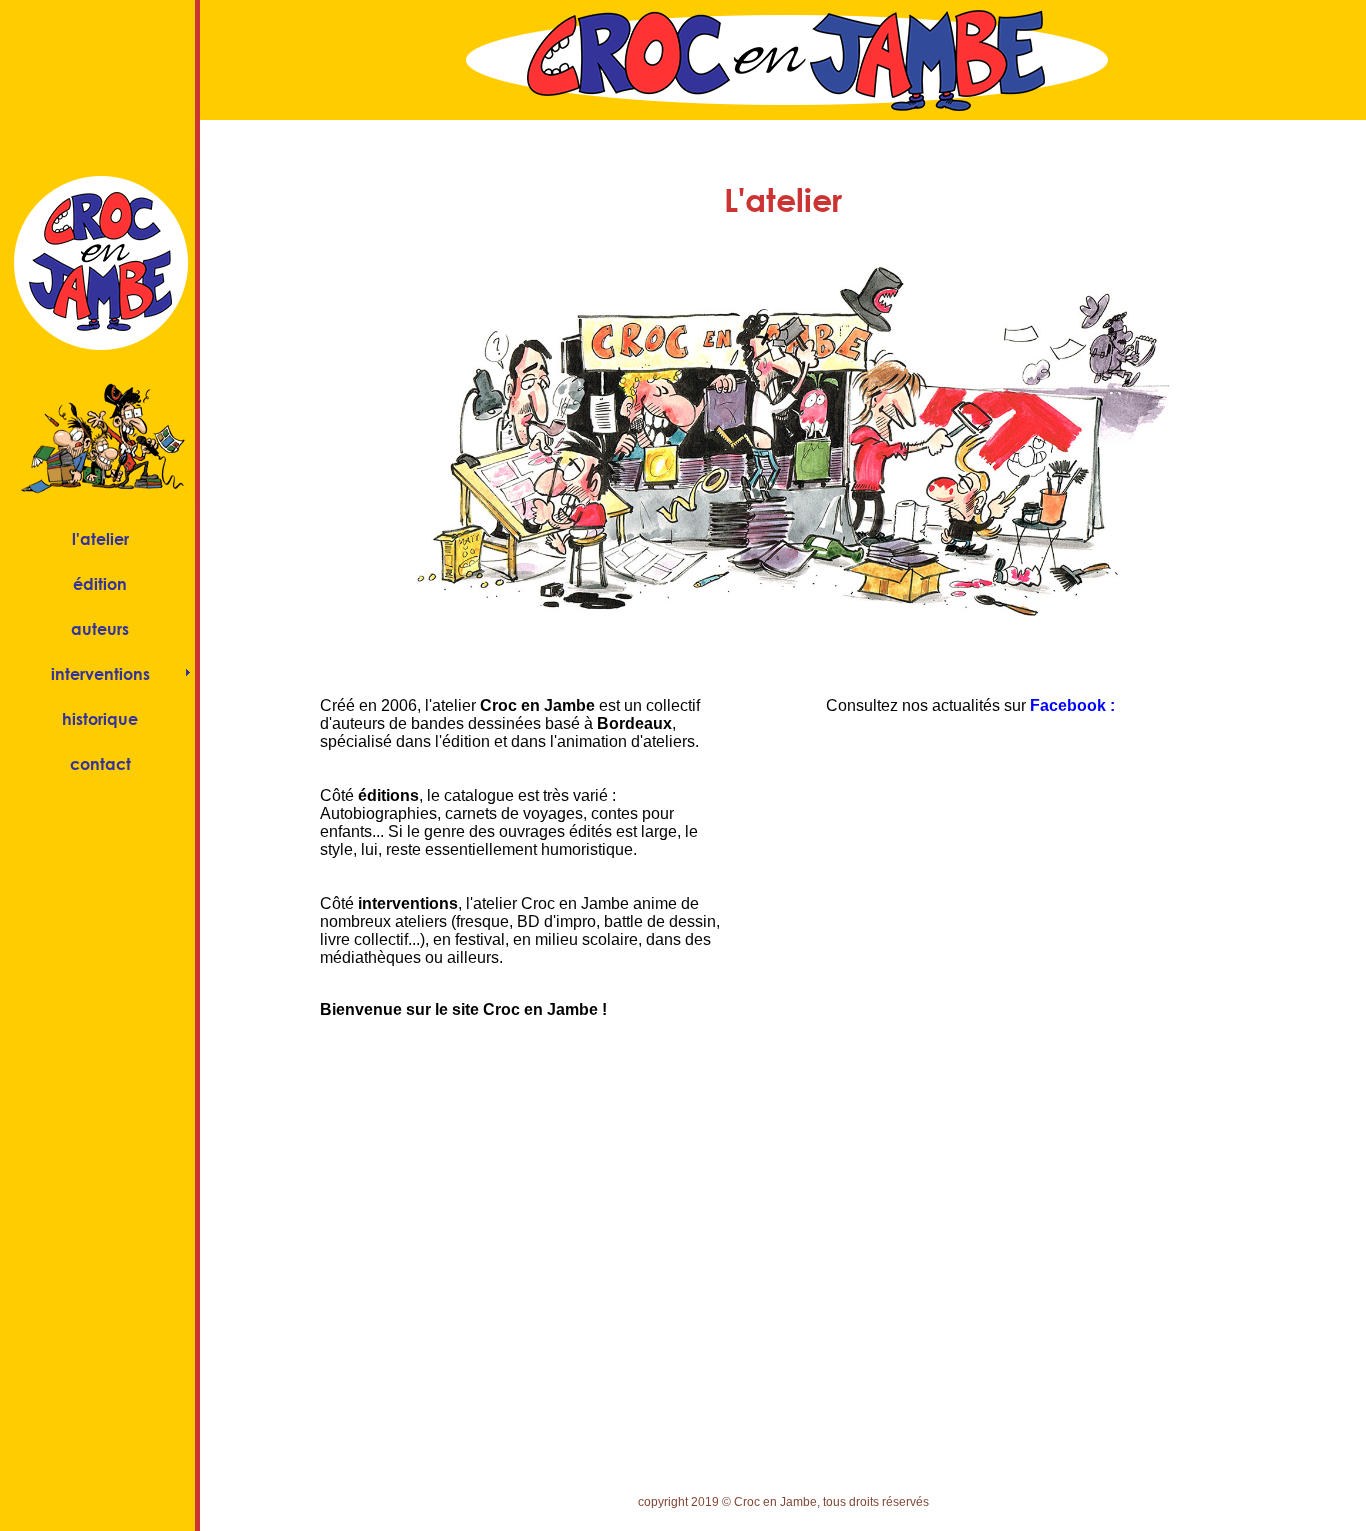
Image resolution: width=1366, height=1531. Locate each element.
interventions (100, 673)
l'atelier (100, 538)
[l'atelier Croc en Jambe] (783, 645)
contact (100, 763)
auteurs (100, 628)
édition (100, 583)
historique (100, 718)
